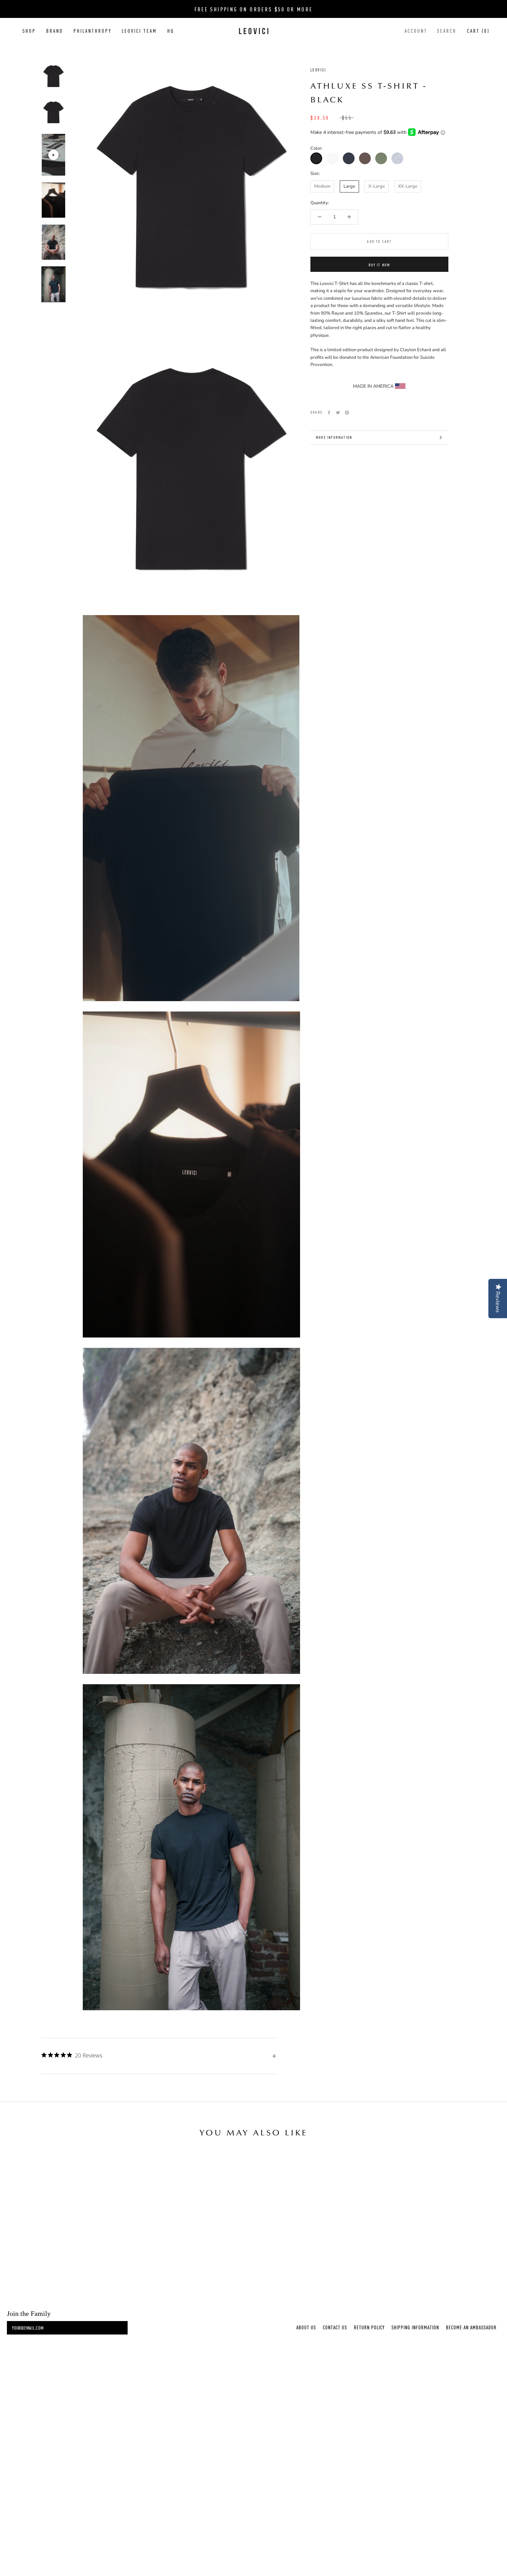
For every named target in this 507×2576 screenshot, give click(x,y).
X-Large (377, 186)
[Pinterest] (347, 413)
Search (447, 31)
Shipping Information (415, 2327)
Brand (55, 31)
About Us (306, 2327)
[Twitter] (338, 413)
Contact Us (335, 2327)
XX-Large (408, 186)
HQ (171, 31)
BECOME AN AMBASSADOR (471, 2327)
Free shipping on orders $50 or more (254, 9)
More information (334, 437)
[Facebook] (329, 413)
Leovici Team (139, 31)
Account (416, 31)
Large (349, 186)
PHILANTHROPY (92, 31)
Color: (316, 148)
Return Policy (369, 2327)
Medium (322, 186)
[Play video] (53, 155)
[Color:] (316, 158)
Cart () (478, 31)
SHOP (29, 31)
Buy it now (380, 265)
